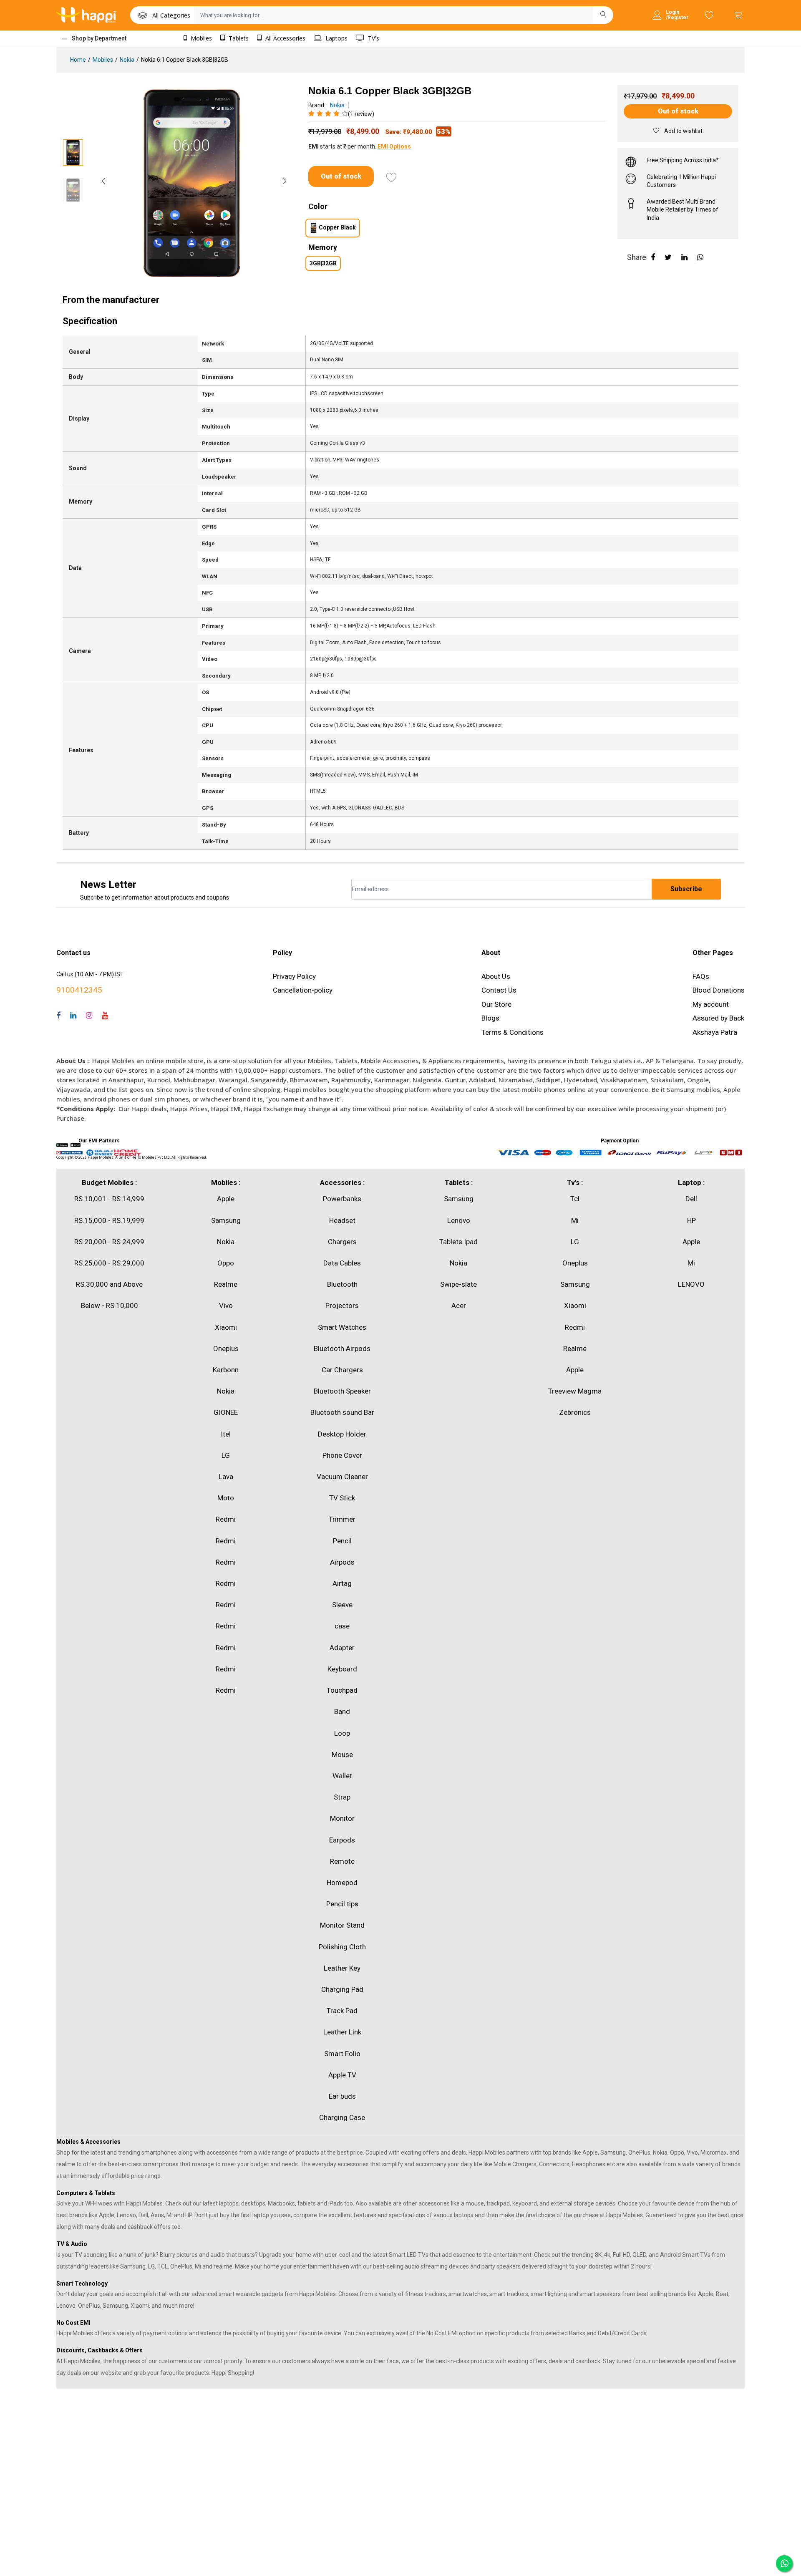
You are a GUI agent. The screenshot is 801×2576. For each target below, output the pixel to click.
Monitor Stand (342, 1925)
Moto (226, 1498)
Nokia (127, 60)
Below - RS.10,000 (110, 1306)
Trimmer (342, 1519)
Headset (342, 1220)
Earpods (342, 1840)
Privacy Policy (294, 976)
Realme (226, 1284)
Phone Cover (342, 1455)
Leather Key (342, 1968)
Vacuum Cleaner (342, 1477)
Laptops (336, 38)
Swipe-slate (458, 1284)
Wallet (342, 1776)
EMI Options (394, 146)
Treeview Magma (575, 1391)
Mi (575, 1220)
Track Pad (342, 2011)
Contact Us (499, 990)
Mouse (342, 1754)
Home (78, 60)
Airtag (342, 1583)
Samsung (226, 1220)
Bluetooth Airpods (342, 1348)
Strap (342, 1797)
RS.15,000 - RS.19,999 (109, 1220)
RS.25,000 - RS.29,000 (109, 1263)
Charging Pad (342, 1989)
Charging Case (342, 2117)
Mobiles (200, 38)
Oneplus (226, 1348)
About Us (496, 976)
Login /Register (677, 15)
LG (226, 1455)
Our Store (496, 1004)
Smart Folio (342, 2054)
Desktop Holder (342, 1434)
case (342, 1626)
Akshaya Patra (715, 1032)
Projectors (342, 1306)
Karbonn (226, 1370)
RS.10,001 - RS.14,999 (109, 1199)
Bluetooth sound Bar (342, 1412)
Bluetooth (342, 1284)
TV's (373, 38)
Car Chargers (342, 1370)
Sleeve (342, 1605)
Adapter (342, 1648)
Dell (691, 1199)
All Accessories (285, 38)
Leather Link (342, 2032)
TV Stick (342, 1498)
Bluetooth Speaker (342, 1391)
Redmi (226, 1519)
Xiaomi (226, 1327)
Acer (459, 1306)
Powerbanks (342, 1199)
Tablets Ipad (458, 1242)
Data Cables (342, 1263)
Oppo (226, 1263)
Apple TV (342, 2075)
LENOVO (691, 1284)
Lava (226, 1477)
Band (342, 1711)
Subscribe (686, 889)
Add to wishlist (683, 131)
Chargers (342, 1242)
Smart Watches (342, 1327)
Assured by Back (718, 1018)
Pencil (342, 1541)
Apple (226, 1199)
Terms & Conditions (513, 1032)
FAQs (701, 976)
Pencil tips (342, 1904)
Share (637, 257)
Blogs (490, 1018)
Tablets (238, 38)
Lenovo (459, 1220)
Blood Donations (719, 990)
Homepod (342, 1883)
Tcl (575, 1199)
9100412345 (79, 990)
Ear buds (342, 2096)
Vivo (226, 1306)
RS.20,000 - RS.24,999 (109, 1242)
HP (691, 1220)
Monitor (342, 1818)
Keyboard (342, 1669)
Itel (226, 1434)
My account (711, 1004)
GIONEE (226, 1412)
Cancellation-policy (303, 990)
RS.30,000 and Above (109, 1284)
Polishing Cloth (342, 1947)
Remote (342, 1861)
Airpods (342, 1562)
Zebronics (575, 1412)
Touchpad (342, 1690)
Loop (342, 1733)
